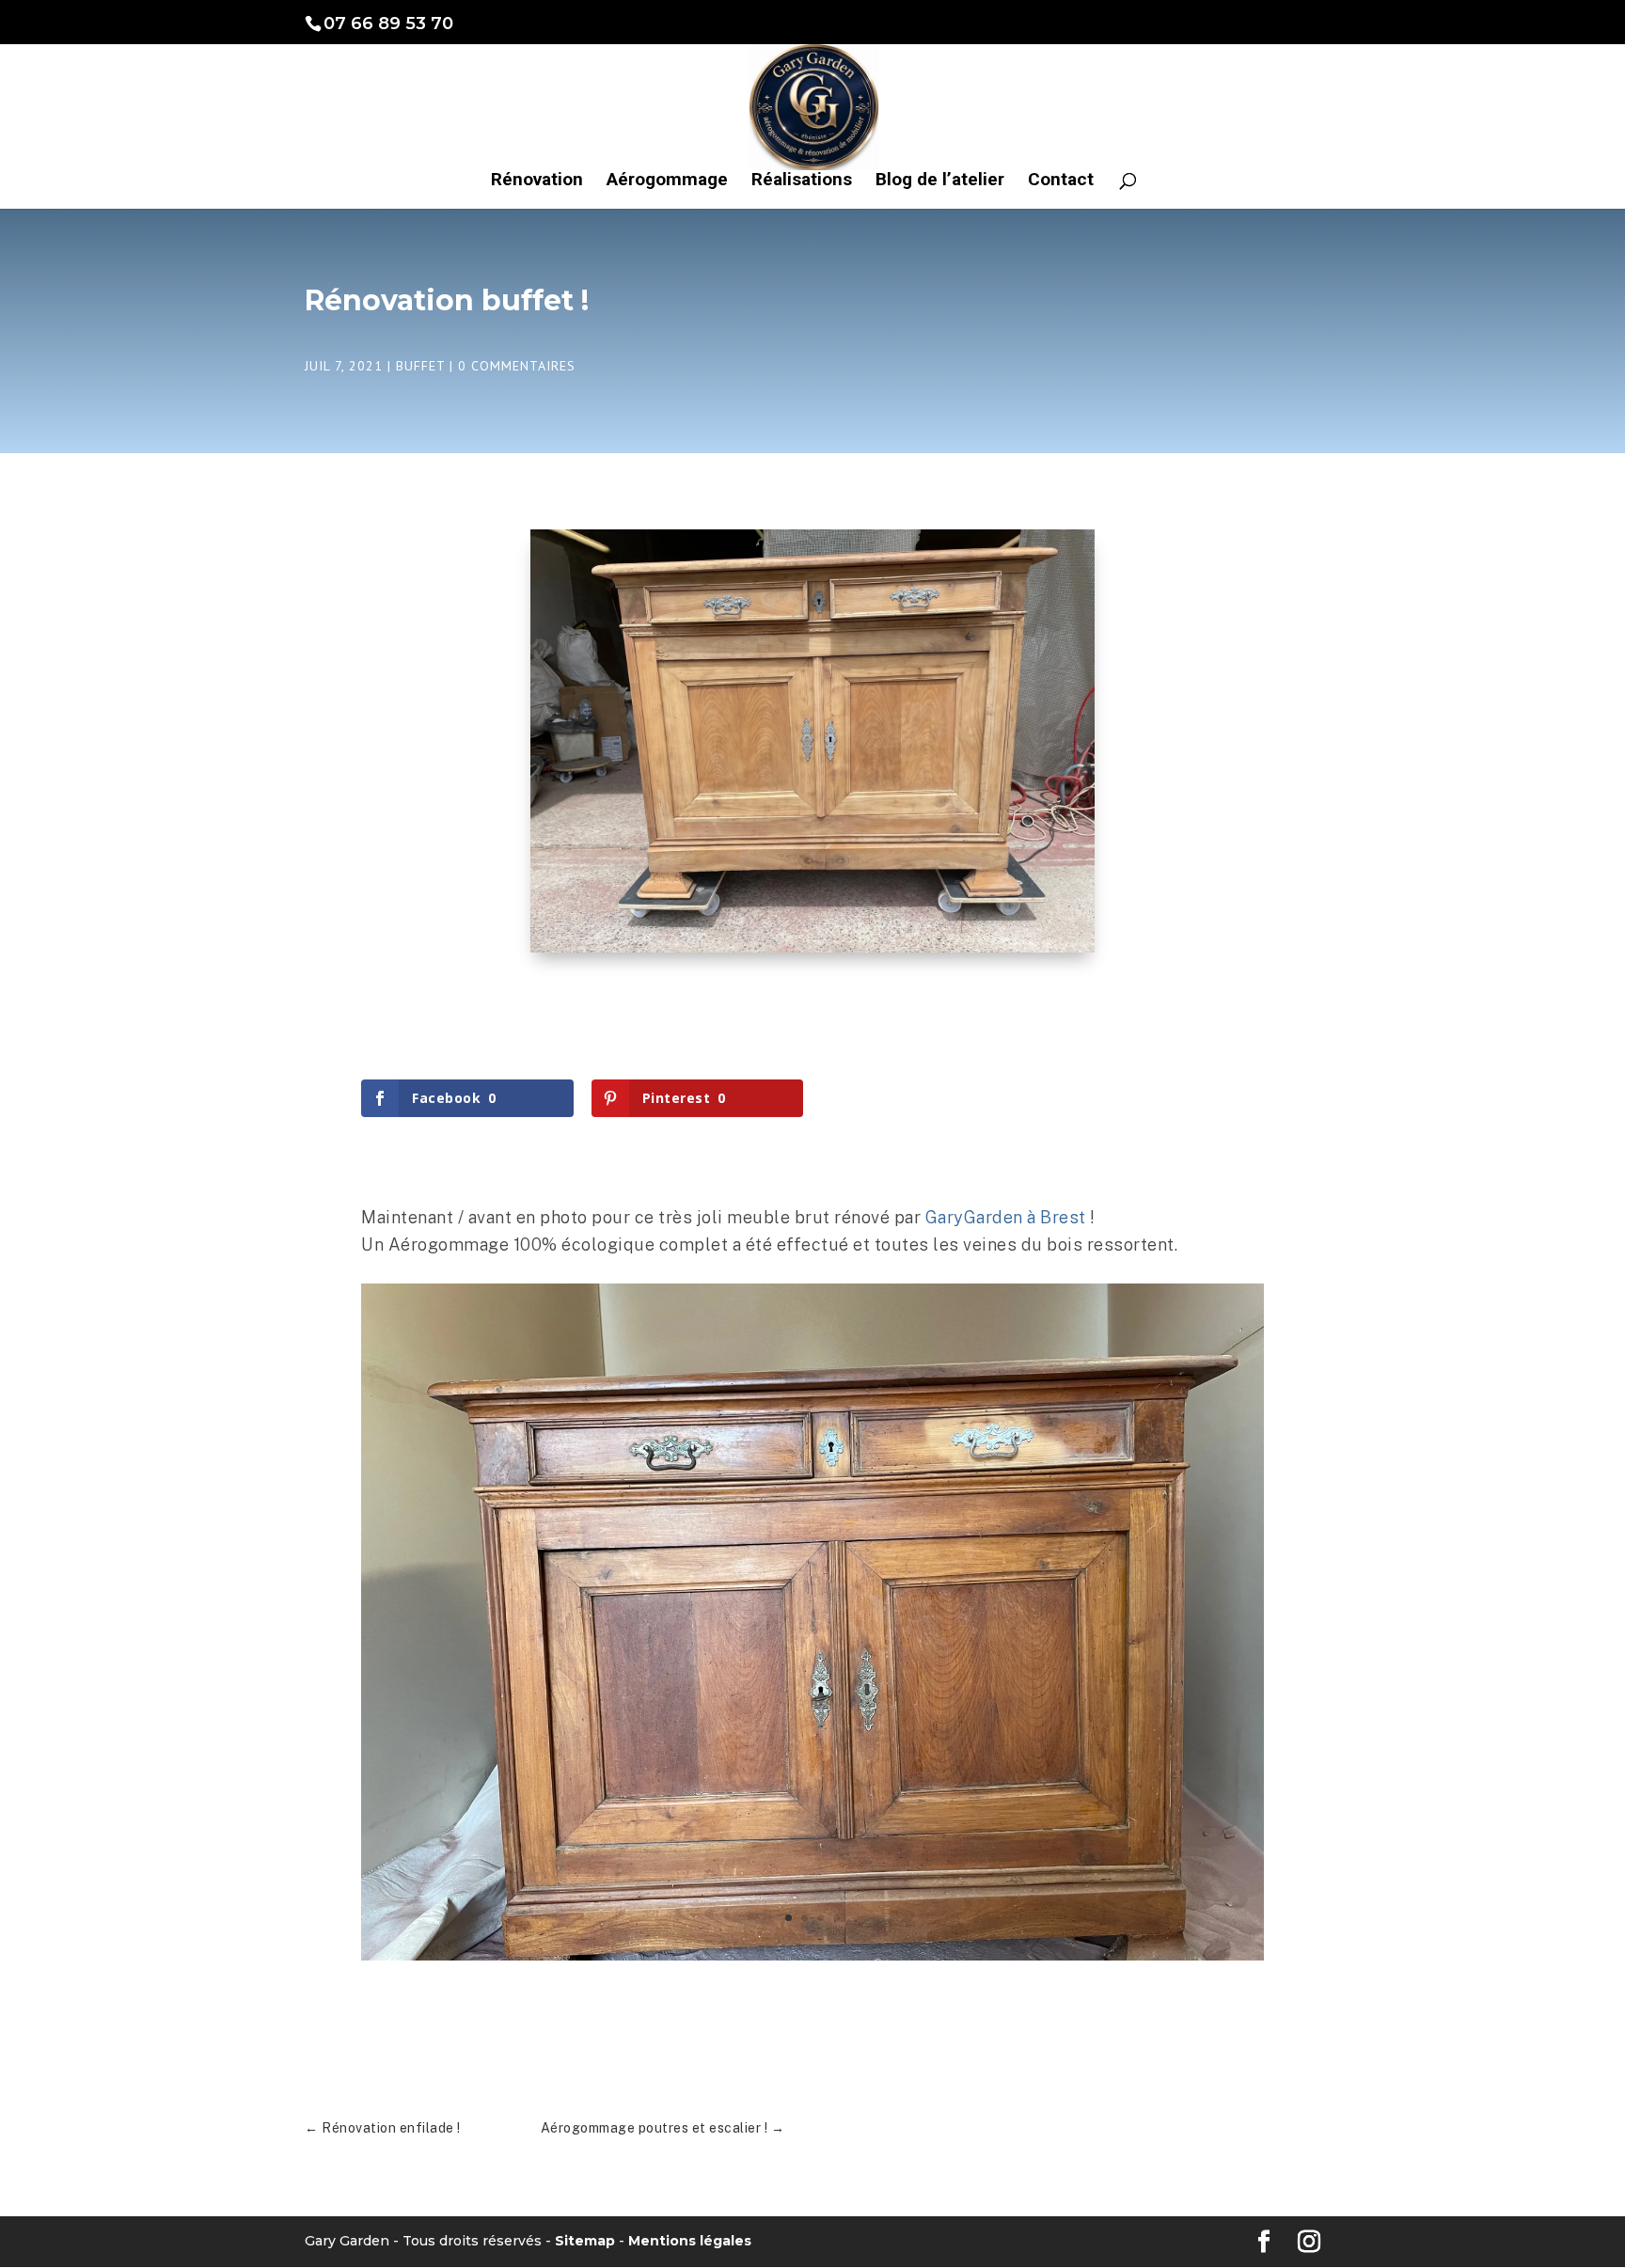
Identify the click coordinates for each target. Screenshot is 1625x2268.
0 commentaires (517, 366)
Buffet (420, 366)
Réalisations (802, 181)
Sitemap (585, 2241)
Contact (1061, 181)
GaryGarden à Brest (1006, 1217)
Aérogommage (667, 181)
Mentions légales (690, 2241)
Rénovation (537, 181)
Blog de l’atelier (940, 181)
